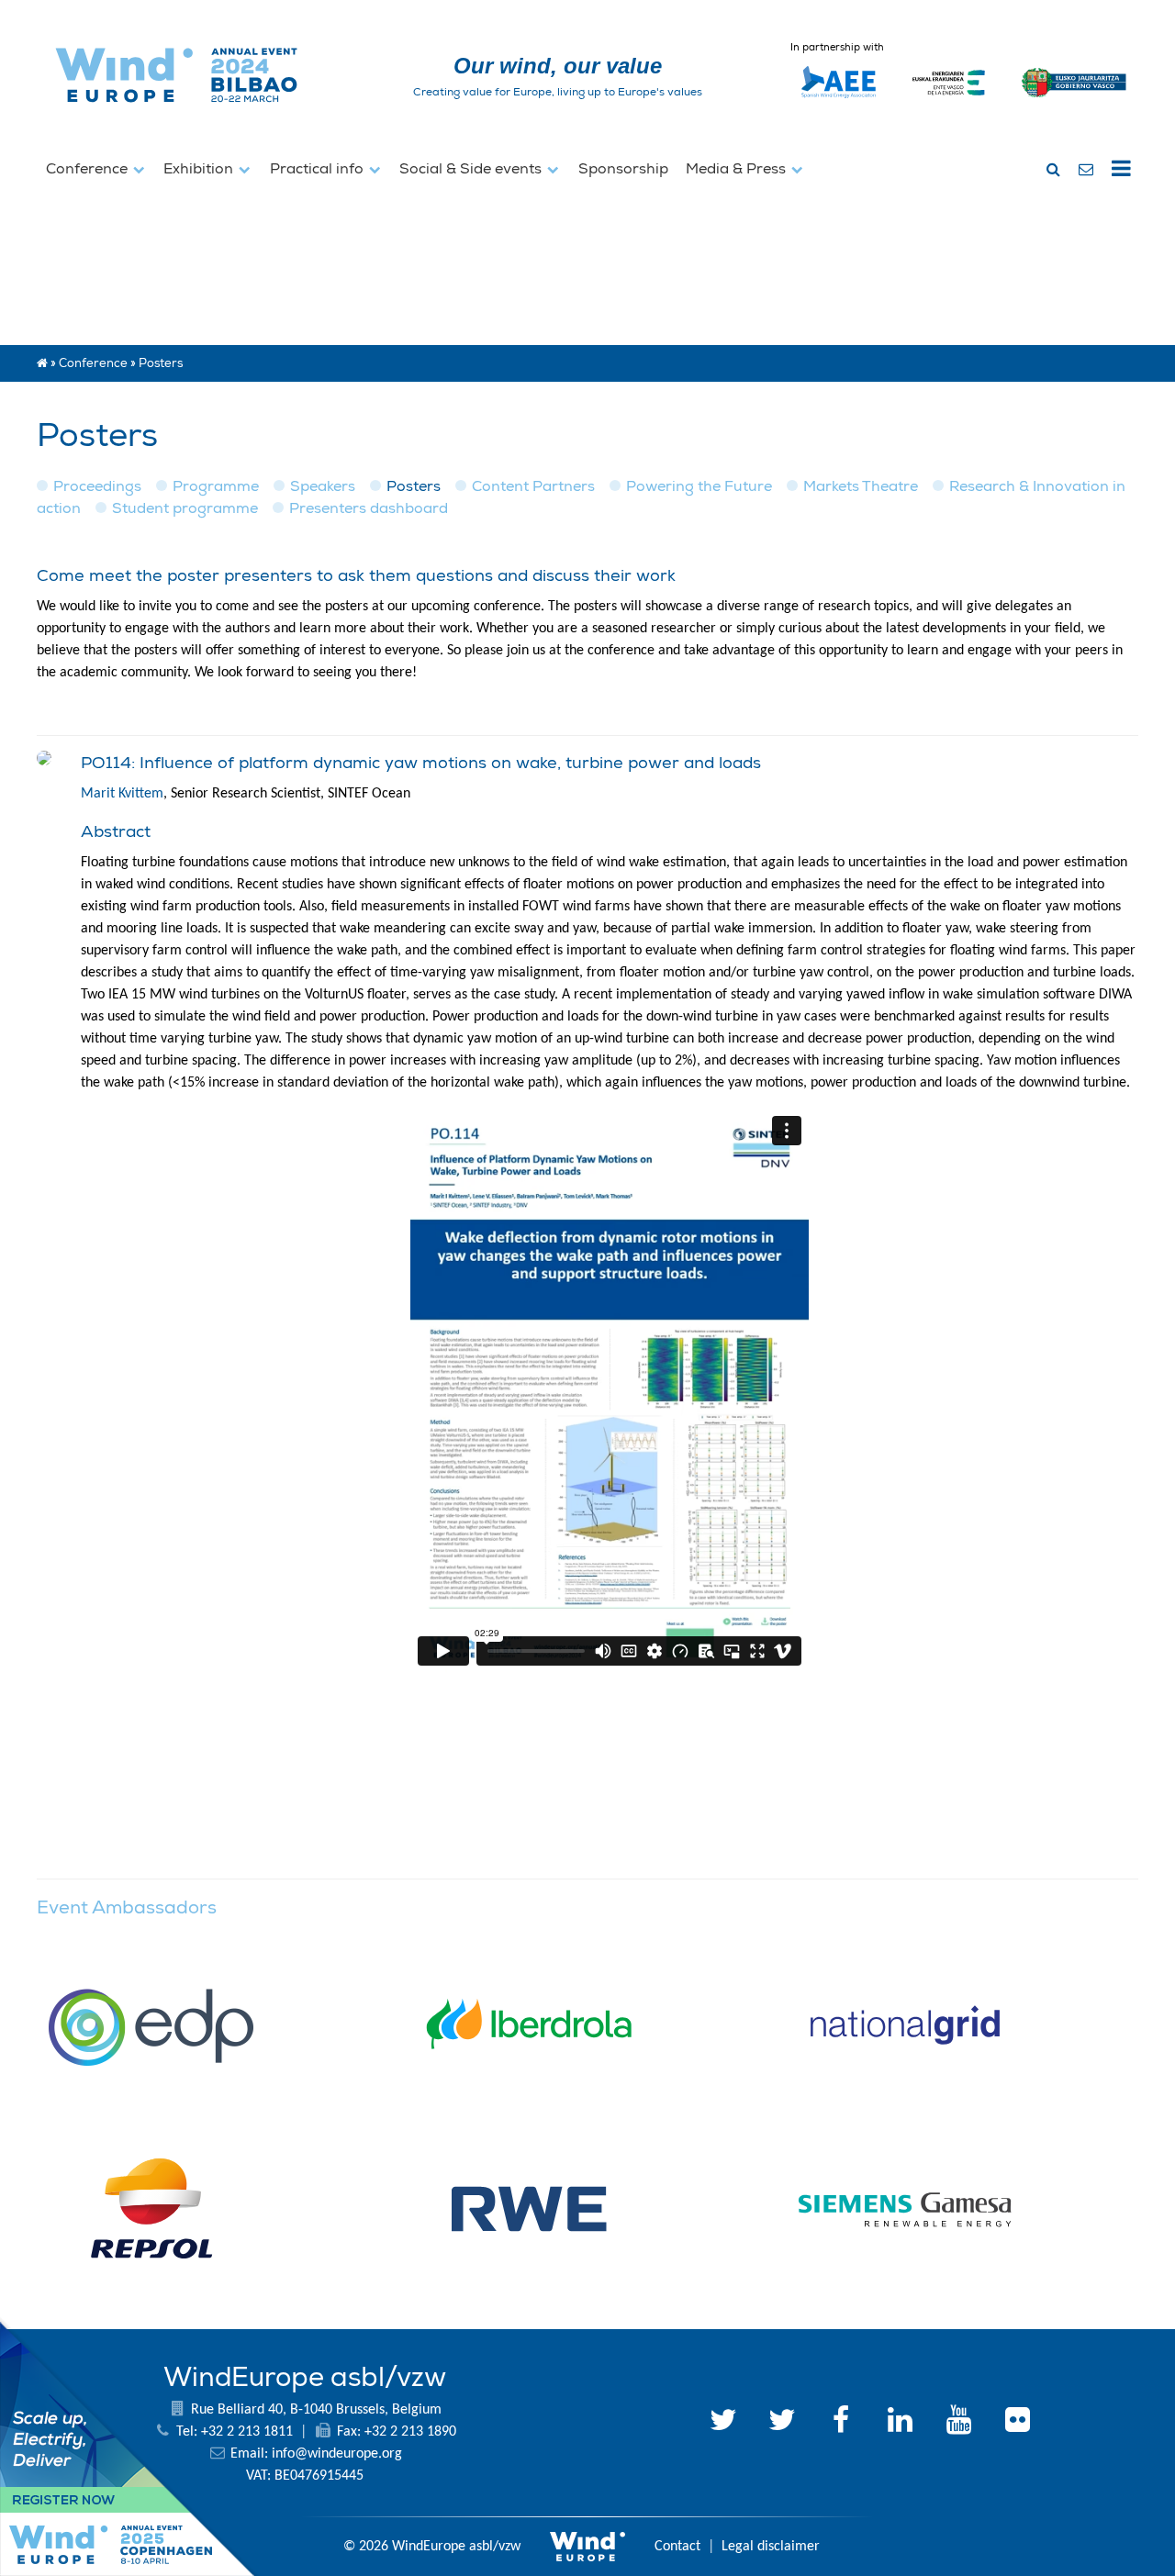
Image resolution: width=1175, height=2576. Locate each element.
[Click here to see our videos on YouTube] (958, 2423)
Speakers (323, 486)
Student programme (185, 508)
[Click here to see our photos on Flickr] (1017, 2423)
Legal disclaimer (771, 2547)
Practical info (319, 169)
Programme (216, 486)
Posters (414, 486)
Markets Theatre (861, 486)
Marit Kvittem (122, 794)
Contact (677, 2547)
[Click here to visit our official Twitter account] (723, 2423)
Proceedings (97, 486)
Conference (89, 169)
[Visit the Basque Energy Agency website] (949, 106)
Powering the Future (699, 486)
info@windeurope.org (337, 2454)
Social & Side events (472, 169)
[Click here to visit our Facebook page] (841, 2423)
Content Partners (533, 486)
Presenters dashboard (369, 508)
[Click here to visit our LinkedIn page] (900, 2423)
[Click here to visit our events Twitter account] (782, 2423)
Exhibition (200, 169)
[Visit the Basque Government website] (1074, 106)
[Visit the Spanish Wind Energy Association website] (839, 98)
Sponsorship (623, 169)
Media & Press (738, 169)
